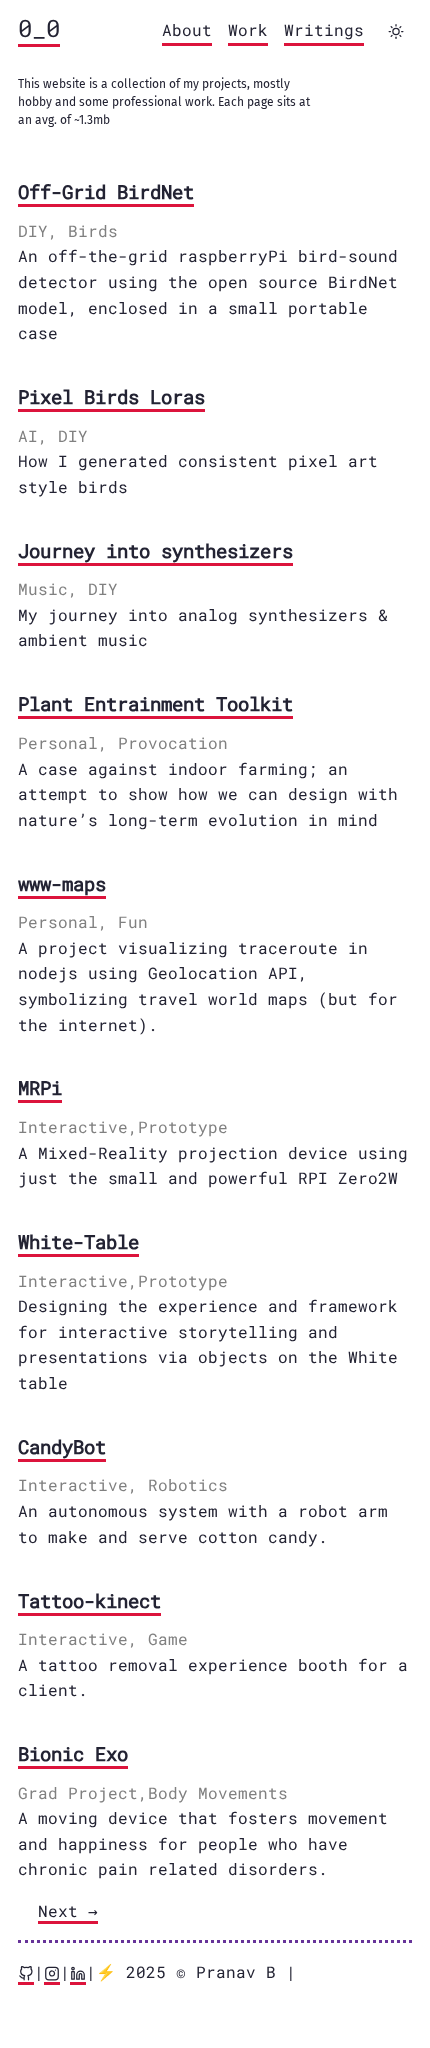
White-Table (78, 1241)
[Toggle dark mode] (396, 31)
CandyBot (62, 1446)
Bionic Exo (73, 1753)
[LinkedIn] (78, 1973)
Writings (324, 29)
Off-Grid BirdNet (106, 191)
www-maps (62, 883)
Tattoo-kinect (89, 1600)
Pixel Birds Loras (111, 396)
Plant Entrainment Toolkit (155, 703)
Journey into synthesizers (155, 550)
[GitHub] (26, 1973)
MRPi (40, 1087)
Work (248, 29)
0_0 (39, 28)
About (187, 29)
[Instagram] (52, 1973)
